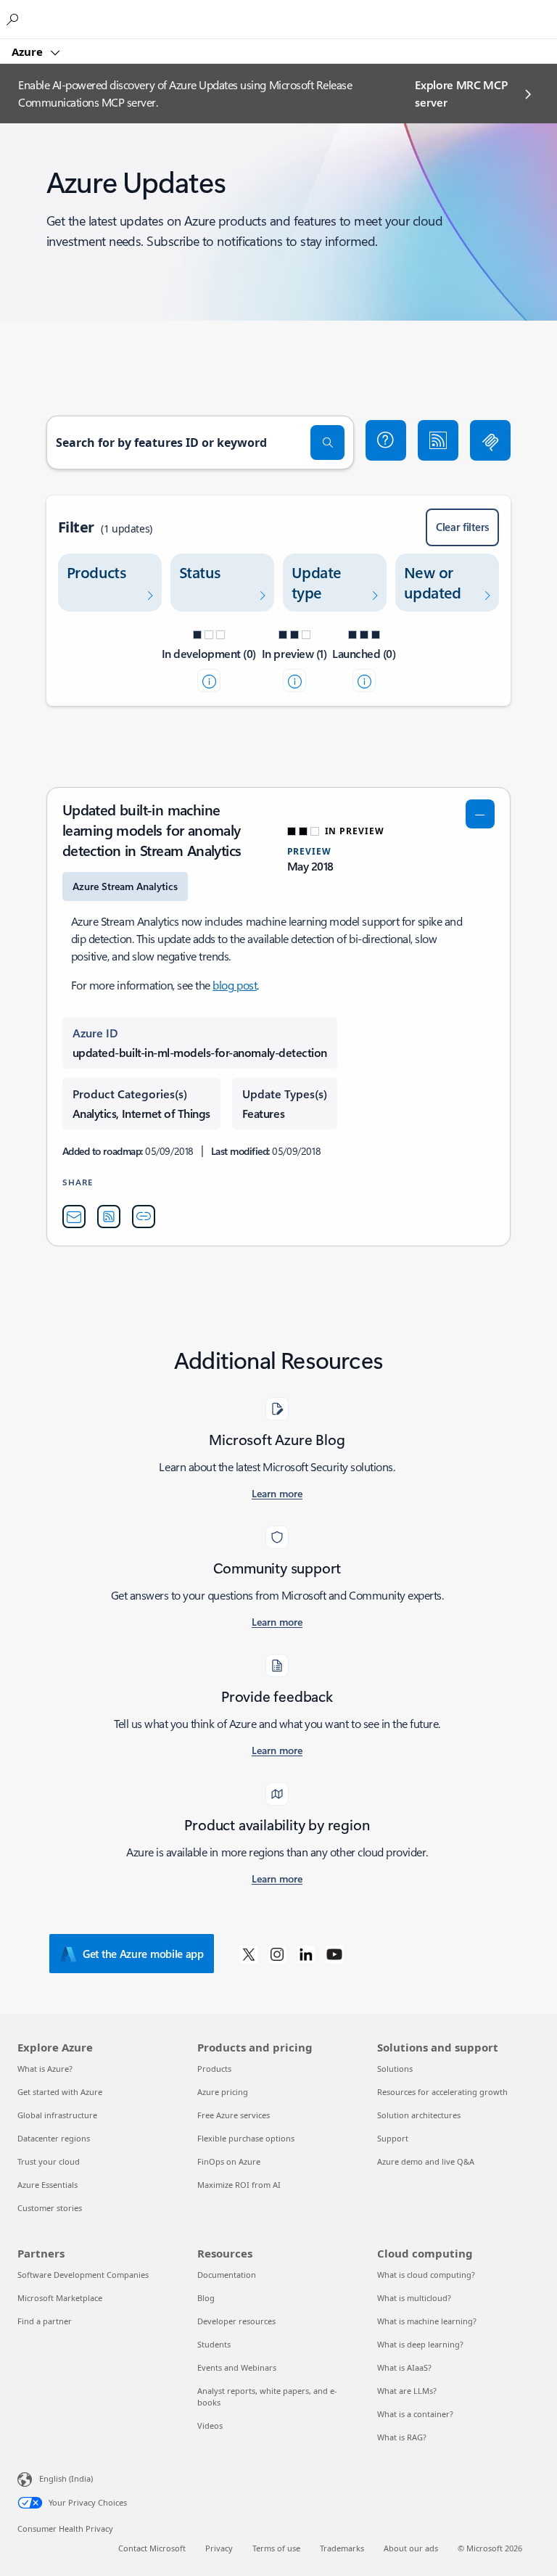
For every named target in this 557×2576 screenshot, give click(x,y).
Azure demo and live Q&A (426, 2161)
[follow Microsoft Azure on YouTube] (334, 1954)
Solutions (395, 2069)
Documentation (227, 2275)
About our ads (411, 2548)
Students (214, 2344)
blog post (235, 985)
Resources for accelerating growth (442, 2092)
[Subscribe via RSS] (438, 440)
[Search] (328, 443)
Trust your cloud (49, 2161)
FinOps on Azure (229, 2161)
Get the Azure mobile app (143, 1954)
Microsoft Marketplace (60, 2298)
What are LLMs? (407, 2391)
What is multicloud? (414, 2298)
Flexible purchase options (246, 2138)
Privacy (219, 2548)
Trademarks (342, 2548)
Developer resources (236, 2321)
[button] (386, 440)
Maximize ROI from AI (239, 2185)
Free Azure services (234, 2115)
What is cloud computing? (426, 2275)
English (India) (66, 2478)
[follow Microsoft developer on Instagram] (277, 1954)
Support (393, 2138)
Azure (29, 52)
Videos (210, 2425)
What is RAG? (402, 2437)
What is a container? (415, 2414)
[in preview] (294, 680)
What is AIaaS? (404, 2367)
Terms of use (276, 2548)
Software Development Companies (83, 2275)
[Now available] (364, 680)
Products (214, 2069)
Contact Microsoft (152, 2548)
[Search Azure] (15, 19)
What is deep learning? (420, 2344)
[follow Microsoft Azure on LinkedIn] (306, 1954)
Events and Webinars (237, 2367)
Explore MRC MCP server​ (461, 93)
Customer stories (50, 2208)
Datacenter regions (54, 2138)
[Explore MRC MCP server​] (490, 440)
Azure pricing (223, 2092)
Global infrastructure (57, 2115)
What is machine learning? (427, 2321)
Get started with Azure (60, 2092)
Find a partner (45, 2321)
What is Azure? (45, 2069)
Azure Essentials (48, 2185)
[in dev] (209, 680)
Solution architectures (419, 2115)
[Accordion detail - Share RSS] (109, 1217)
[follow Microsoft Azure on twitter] (249, 1954)
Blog (206, 2298)
